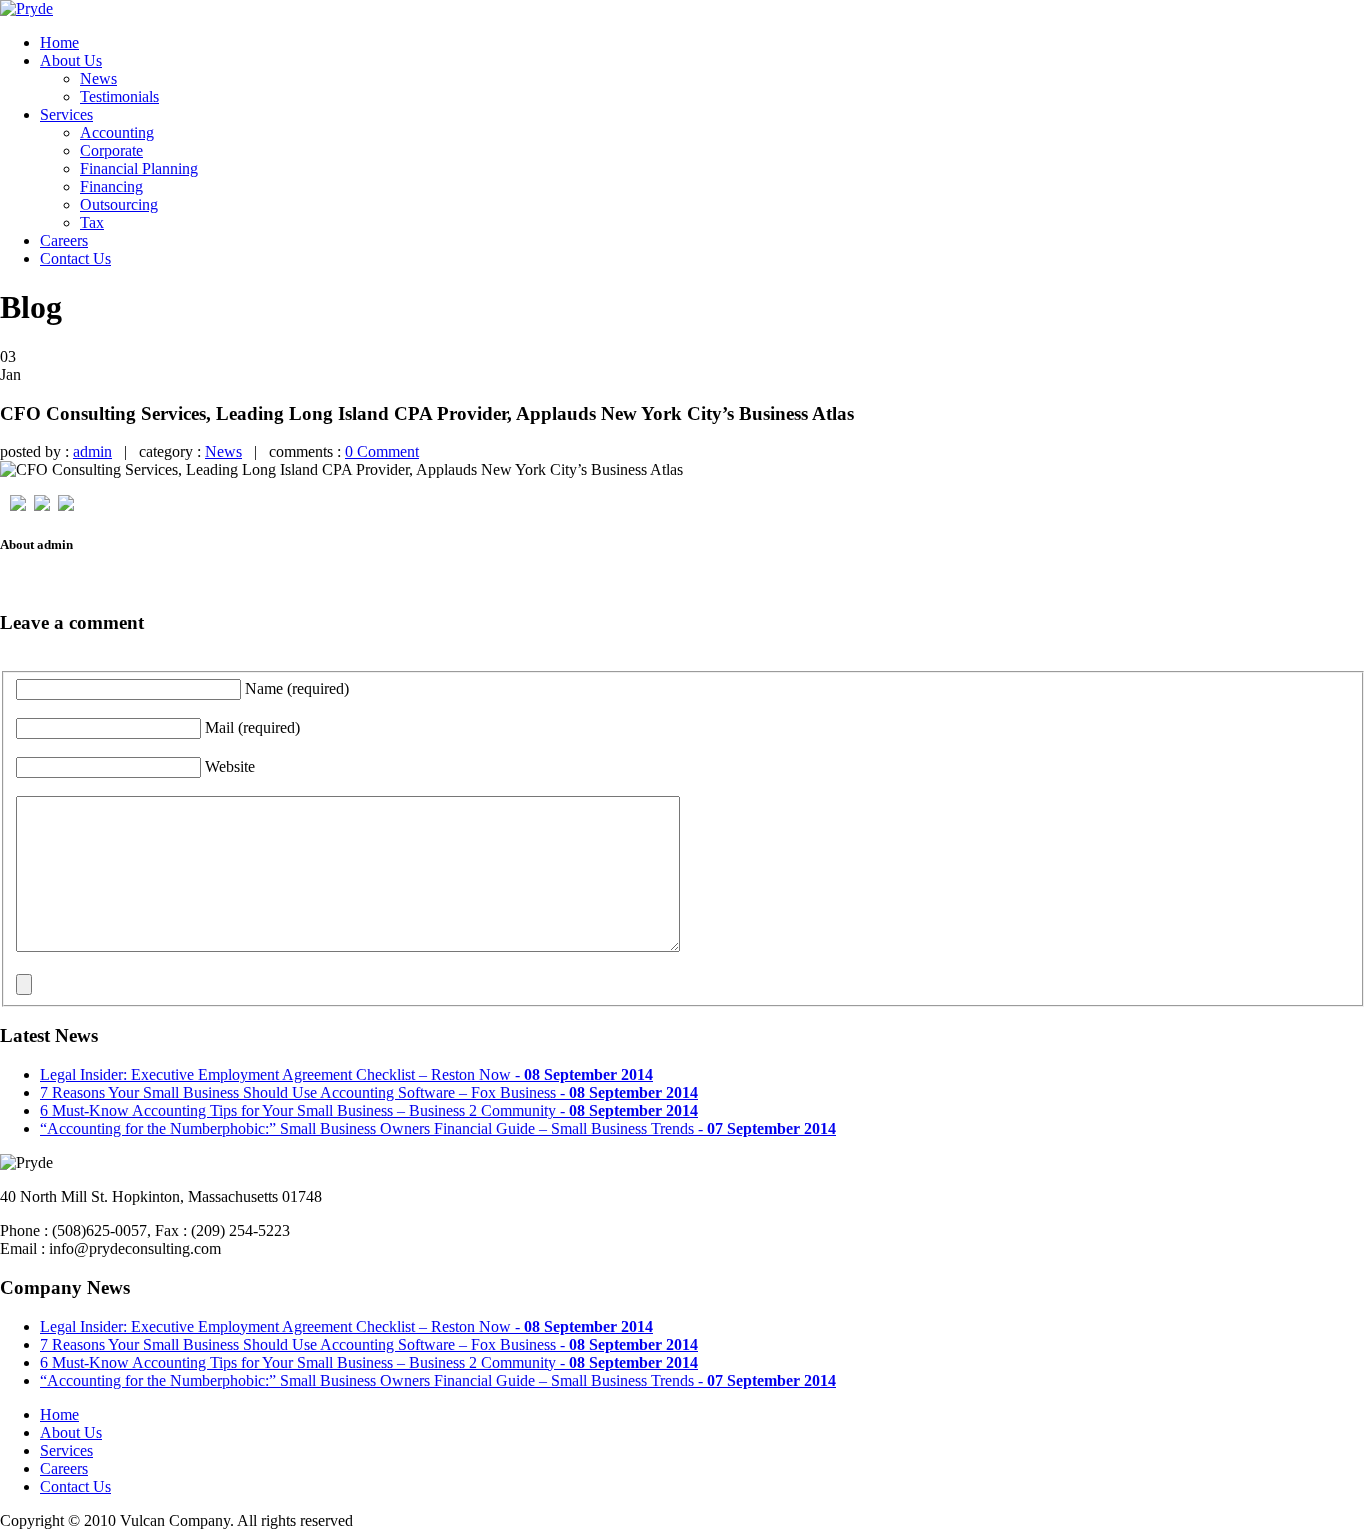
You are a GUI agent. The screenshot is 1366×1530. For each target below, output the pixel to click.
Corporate (111, 150)
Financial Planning (139, 168)
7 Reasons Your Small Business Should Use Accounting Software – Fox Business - (369, 1092)
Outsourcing (119, 204)
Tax (92, 222)
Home (59, 42)
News (98, 78)
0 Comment (382, 451)
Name (297, 688)
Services (66, 114)
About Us (71, 60)
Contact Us (75, 258)
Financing (111, 186)
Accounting (117, 132)
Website (230, 766)
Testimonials (119, 96)
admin (92, 451)
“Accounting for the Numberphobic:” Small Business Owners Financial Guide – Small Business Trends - (438, 1128)
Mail (252, 727)
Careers (64, 240)
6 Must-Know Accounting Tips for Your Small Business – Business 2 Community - (369, 1110)
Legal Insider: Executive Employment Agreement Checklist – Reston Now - (346, 1074)
